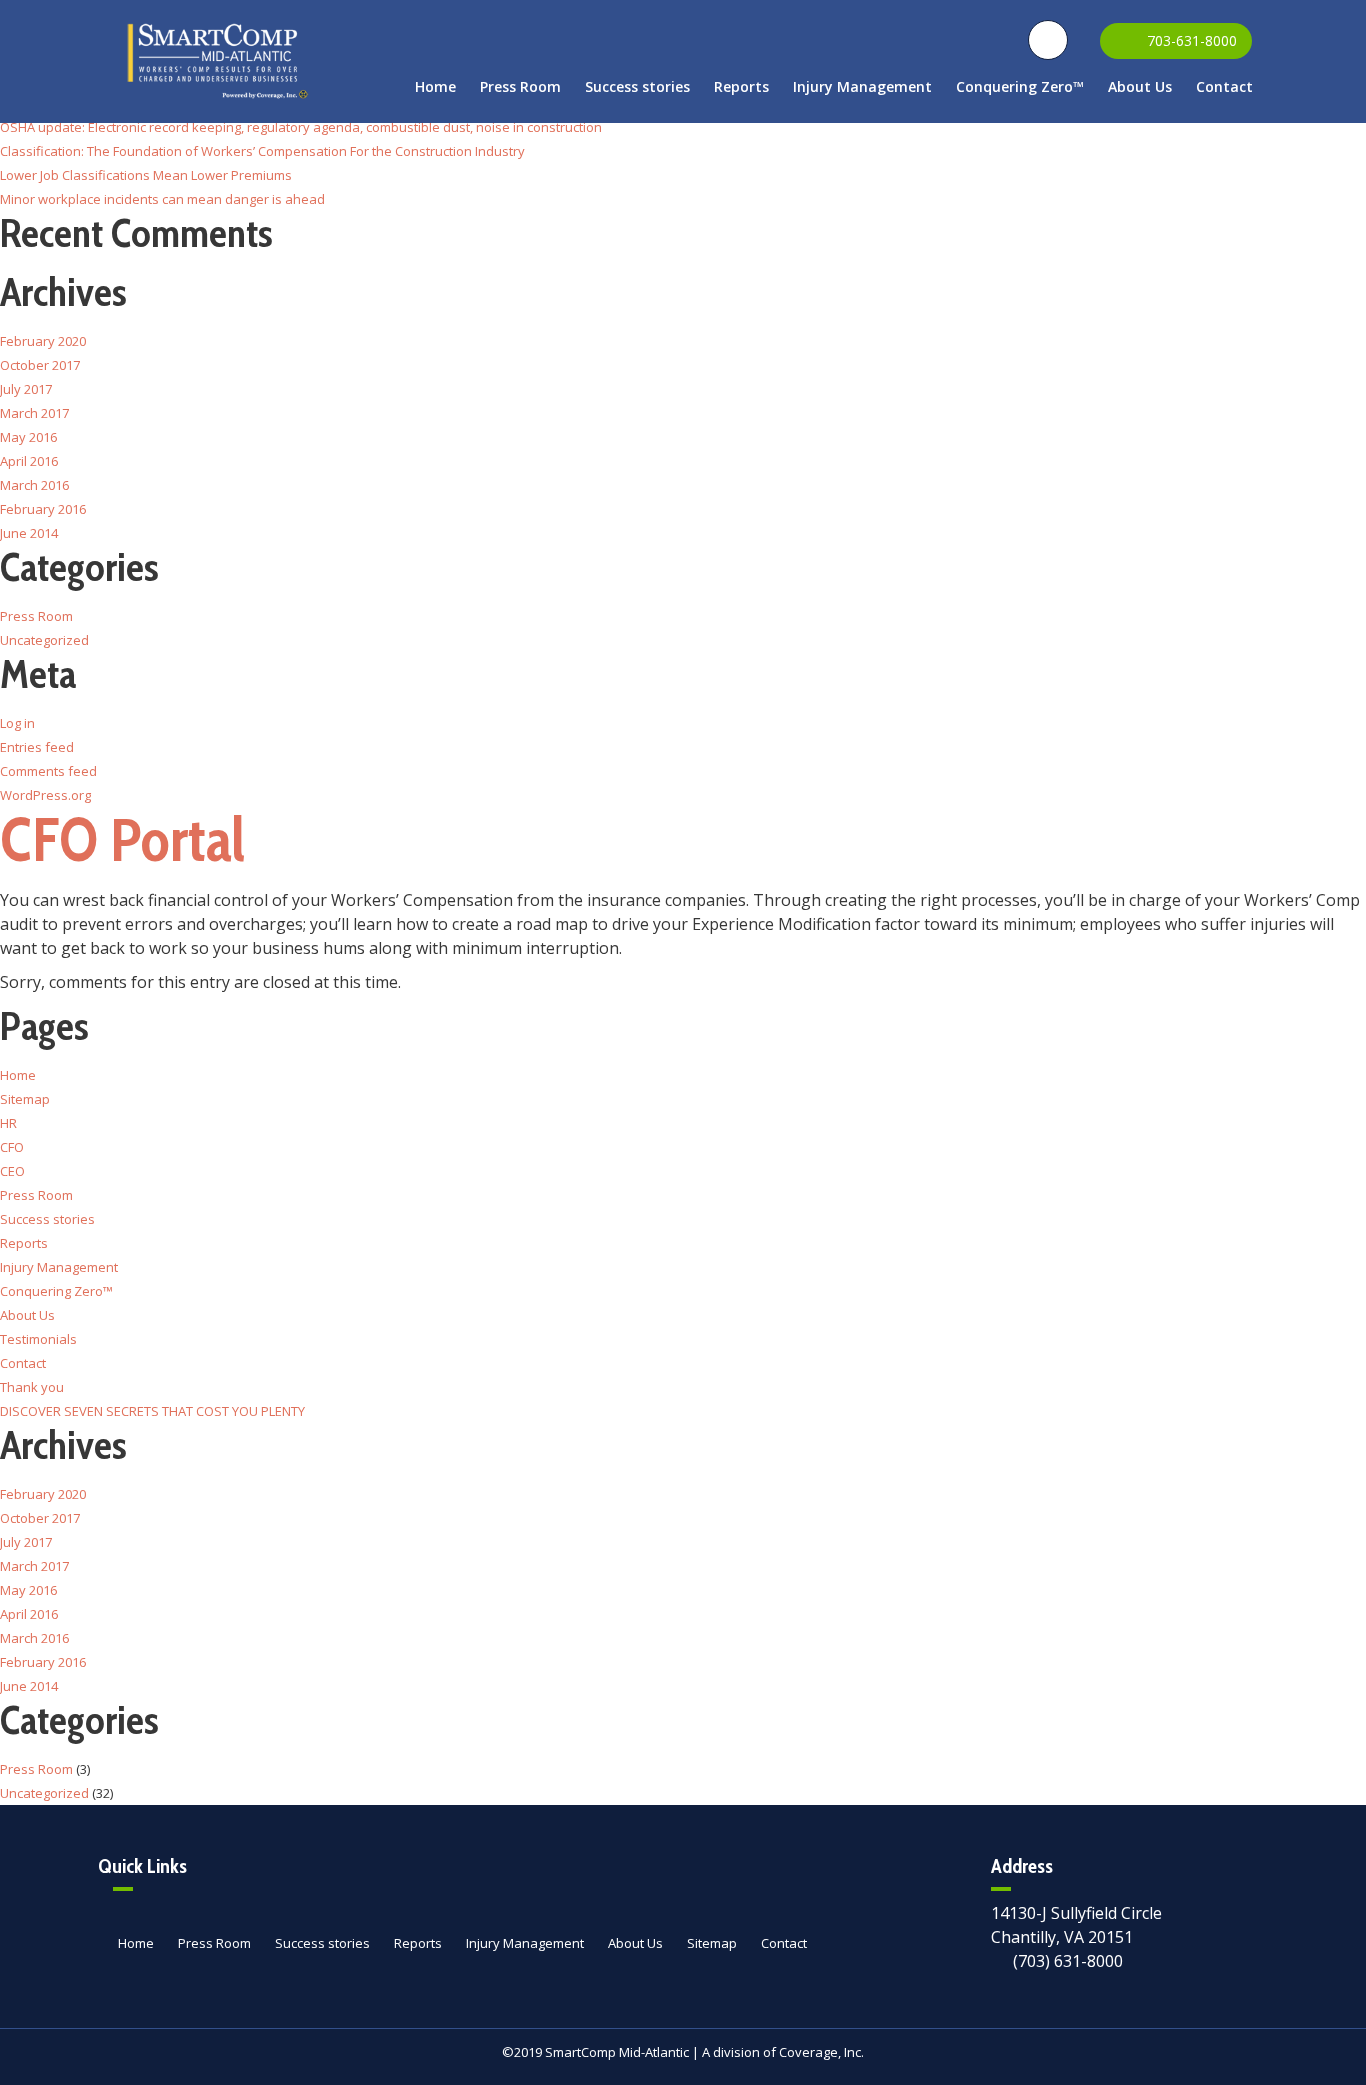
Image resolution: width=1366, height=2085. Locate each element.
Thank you (32, 1387)
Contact (1224, 86)
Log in (17, 723)
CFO (12, 1147)
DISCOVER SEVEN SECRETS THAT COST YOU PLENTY (152, 1411)
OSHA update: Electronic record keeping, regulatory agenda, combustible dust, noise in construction (301, 127)
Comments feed (48, 771)
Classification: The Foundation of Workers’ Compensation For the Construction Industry (262, 151)
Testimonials (38, 1339)
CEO (12, 1171)
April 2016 (29, 461)
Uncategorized (44, 640)
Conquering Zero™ (1020, 86)
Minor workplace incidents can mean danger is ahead (162, 199)
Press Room (520, 86)
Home (435, 86)
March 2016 (34, 485)
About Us (1140, 86)
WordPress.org (45, 795)
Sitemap (25, 1099)
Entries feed (37, 747)
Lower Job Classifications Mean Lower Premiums (146, 175)
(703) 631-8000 (1068, 1961)
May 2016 (28, 437)
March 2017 (34, 413)
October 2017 (40, 365)
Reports (741, 86)
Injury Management (862, 86)
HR (8, 1123)
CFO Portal (122, 839)
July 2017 (26, 389)
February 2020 (43, 341)
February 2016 (43, 509)
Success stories (637, 86)
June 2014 (29, 533)
